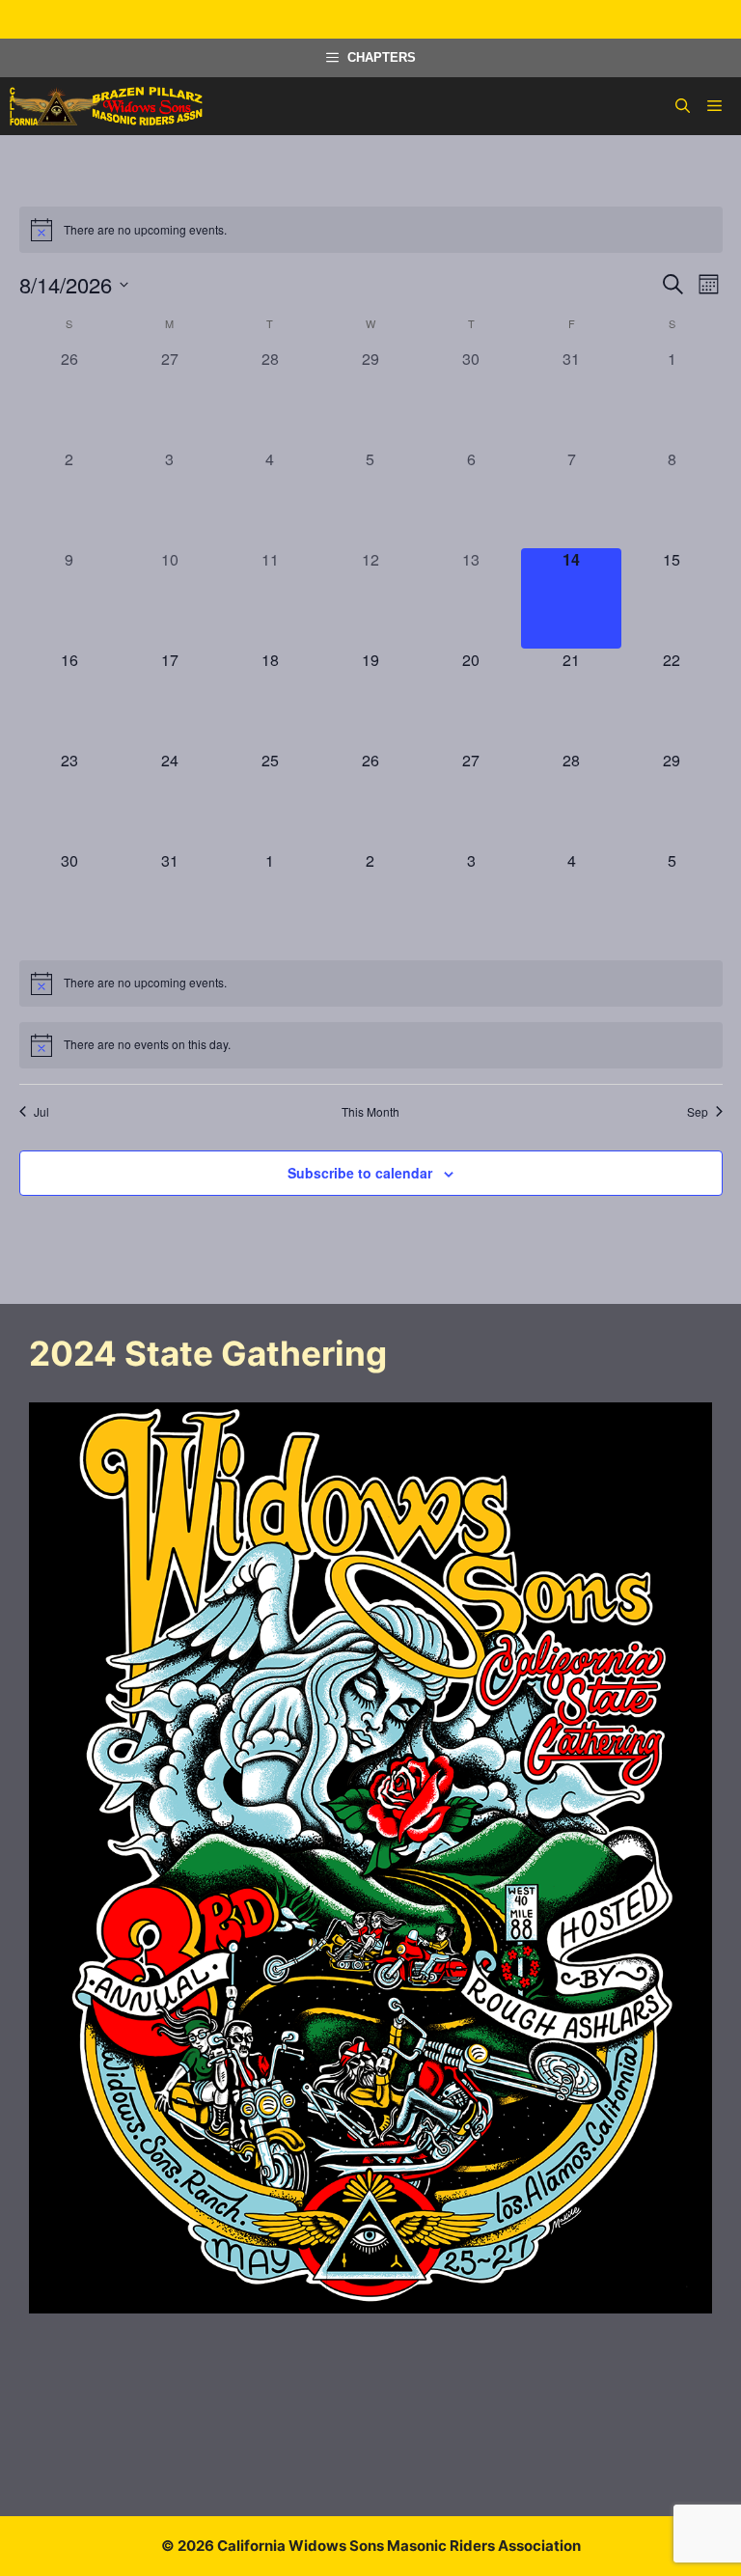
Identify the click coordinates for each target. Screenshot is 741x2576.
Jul (41, 1112)
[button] (683, 106)
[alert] (371, 230)
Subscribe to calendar (360, 1173)
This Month (370, 1112)
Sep (698, 1112)
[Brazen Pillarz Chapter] (106, 106)
